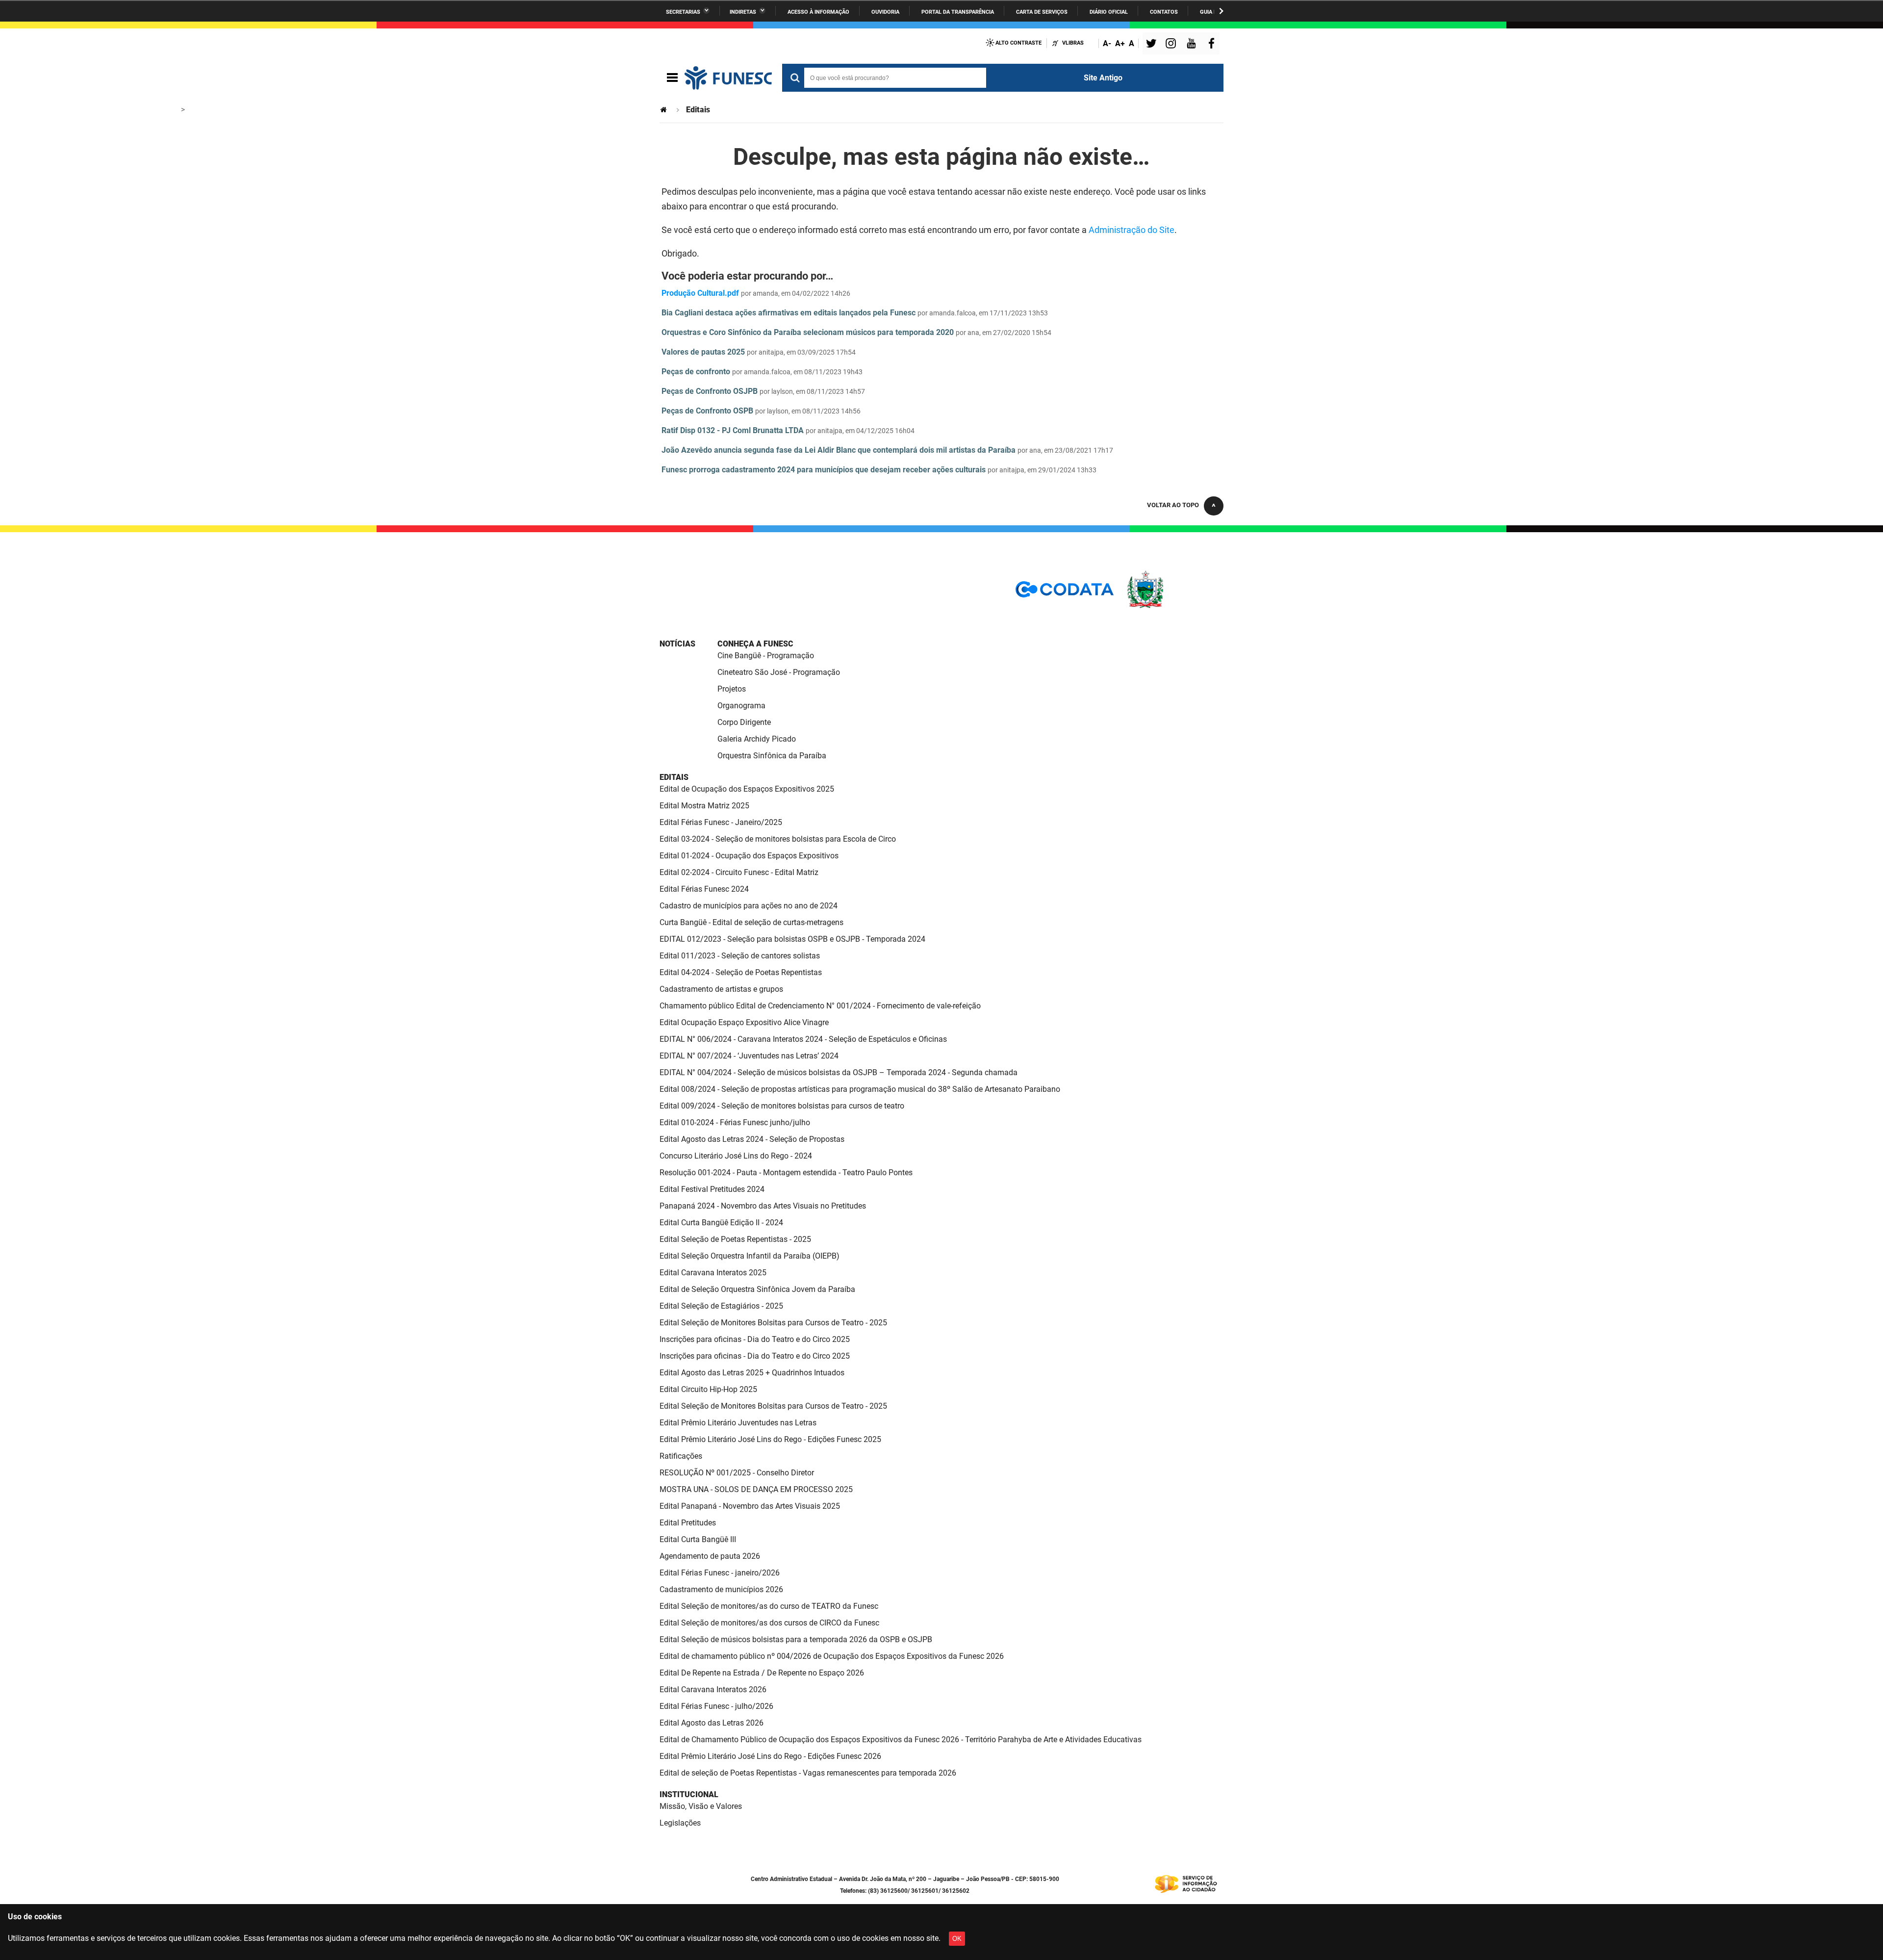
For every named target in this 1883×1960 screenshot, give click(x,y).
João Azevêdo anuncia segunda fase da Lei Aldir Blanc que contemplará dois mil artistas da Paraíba (839, 450)
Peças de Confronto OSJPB (710, 391)
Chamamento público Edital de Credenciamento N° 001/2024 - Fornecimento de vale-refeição (820, 1006)
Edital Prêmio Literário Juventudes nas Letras (738, 1423)
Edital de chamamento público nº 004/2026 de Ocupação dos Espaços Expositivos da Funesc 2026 (832, 1656)
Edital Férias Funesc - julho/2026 (716, 1706)
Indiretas (743, 12)
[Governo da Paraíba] (1174, 606)
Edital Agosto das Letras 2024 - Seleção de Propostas (752, 1139)
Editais (674, 777)
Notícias (677, 644)
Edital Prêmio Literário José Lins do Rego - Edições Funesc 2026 (770, 1756)
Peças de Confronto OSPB (707, 411)
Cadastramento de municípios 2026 (721, 1589)
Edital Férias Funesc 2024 (704, 889)
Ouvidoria (885, 12)
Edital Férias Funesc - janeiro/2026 (720, 1573)
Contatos (1164, 12)
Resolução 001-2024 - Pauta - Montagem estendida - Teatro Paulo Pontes (786, 1173)
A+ (1120, 43)
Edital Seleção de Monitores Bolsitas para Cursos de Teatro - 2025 (773, 1323)
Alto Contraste (1018, 43)
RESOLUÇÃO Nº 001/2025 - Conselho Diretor (737, 1473)
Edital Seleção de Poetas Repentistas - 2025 (735, 1239)
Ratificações (681, 1456)
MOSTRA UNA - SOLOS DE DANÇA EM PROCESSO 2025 (756, 1489)
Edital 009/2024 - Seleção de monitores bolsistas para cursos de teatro (782, 1106)
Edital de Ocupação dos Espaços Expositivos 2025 (747, 789)
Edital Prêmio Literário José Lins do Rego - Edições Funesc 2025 (770, 1439)
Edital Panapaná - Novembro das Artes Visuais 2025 (750, 1506)
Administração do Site (1132, 230)
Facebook (1214, 44)
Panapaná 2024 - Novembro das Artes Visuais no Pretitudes (763, 1206)
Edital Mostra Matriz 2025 (704, 806)
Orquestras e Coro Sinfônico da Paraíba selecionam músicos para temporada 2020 (808, 332)
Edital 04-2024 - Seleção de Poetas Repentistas (741, 972)
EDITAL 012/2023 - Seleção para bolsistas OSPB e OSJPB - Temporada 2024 (792, 939)
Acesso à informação (818, 12)
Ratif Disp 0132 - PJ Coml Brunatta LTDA (733, 430)
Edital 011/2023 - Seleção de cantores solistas (740, 956)
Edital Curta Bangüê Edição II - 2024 (721, 1223)
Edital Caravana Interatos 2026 (713, 1689)
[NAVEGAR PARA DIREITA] (1221, 11)
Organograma (741, 706)
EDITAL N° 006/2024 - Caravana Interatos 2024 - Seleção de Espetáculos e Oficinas (803, 1039)
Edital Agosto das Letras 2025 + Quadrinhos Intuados (752, 1373)
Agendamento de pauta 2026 (710, 1556)
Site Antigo (1103, 78)
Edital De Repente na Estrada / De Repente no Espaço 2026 (762, 1673)
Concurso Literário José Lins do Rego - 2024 (736, 1156)
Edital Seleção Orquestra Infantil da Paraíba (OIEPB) (750, 1256)
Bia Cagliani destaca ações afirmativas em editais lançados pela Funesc (789, 313)
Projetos (732, 689)
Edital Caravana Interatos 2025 (713, 1273)
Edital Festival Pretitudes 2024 (712, 1189)
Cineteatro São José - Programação (779, 672)
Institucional (689, 1794)
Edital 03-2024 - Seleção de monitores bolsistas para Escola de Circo (778, 839)
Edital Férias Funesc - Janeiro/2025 (721, 822)
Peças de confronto (696, 372)
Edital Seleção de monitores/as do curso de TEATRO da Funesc (769, 1606)
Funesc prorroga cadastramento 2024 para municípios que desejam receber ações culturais (824, 470)
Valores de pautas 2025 (703, 352)
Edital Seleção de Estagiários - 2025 (721, 1306)
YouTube (1192, 44)
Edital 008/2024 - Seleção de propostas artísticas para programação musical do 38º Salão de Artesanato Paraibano (860, 1089)
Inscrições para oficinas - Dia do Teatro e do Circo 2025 (755, 1339)
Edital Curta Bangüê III (698, 1539)
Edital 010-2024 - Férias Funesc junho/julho (735, 1122)
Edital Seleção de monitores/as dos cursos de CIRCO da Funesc (769, 1623)
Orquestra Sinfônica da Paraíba (772, 756)
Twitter (1153, 44)
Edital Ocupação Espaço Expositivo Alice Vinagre (744, 1022)
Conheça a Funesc (755, 644)
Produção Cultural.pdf (700, 293)
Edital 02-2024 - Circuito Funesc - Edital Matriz (739, 872)
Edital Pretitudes (688, 1523)
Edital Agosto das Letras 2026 (712, 1723)
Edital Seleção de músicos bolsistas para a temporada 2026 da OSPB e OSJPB (796, 1639)
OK (957, 1939)
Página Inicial (664, 110)
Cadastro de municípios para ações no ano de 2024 (749, 906)
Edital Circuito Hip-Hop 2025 (708, 1389)
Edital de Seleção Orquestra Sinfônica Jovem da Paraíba (757, 1289)
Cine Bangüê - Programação (766, 656)
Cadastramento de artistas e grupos (721, 989)
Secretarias (683, 12)
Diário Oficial (1109, 12)
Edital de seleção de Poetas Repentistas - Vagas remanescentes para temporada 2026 (808, 1773)
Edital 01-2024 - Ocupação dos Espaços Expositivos (749, 856)
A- (1107, 43)
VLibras (1073, 43)
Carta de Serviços (1042, 12)
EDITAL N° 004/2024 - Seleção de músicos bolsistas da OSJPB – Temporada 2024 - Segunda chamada (839, 1072)
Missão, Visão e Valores (701, 1806)
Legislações (680, 1823)
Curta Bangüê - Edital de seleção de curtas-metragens (751, 922)
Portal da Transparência (958, 12)
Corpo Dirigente (744, 722)
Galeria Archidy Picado (757, 739)
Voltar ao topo (1173, 505)
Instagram (1172, 44)
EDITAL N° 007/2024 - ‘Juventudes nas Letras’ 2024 (749, 1056)
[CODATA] (1065, 593)
